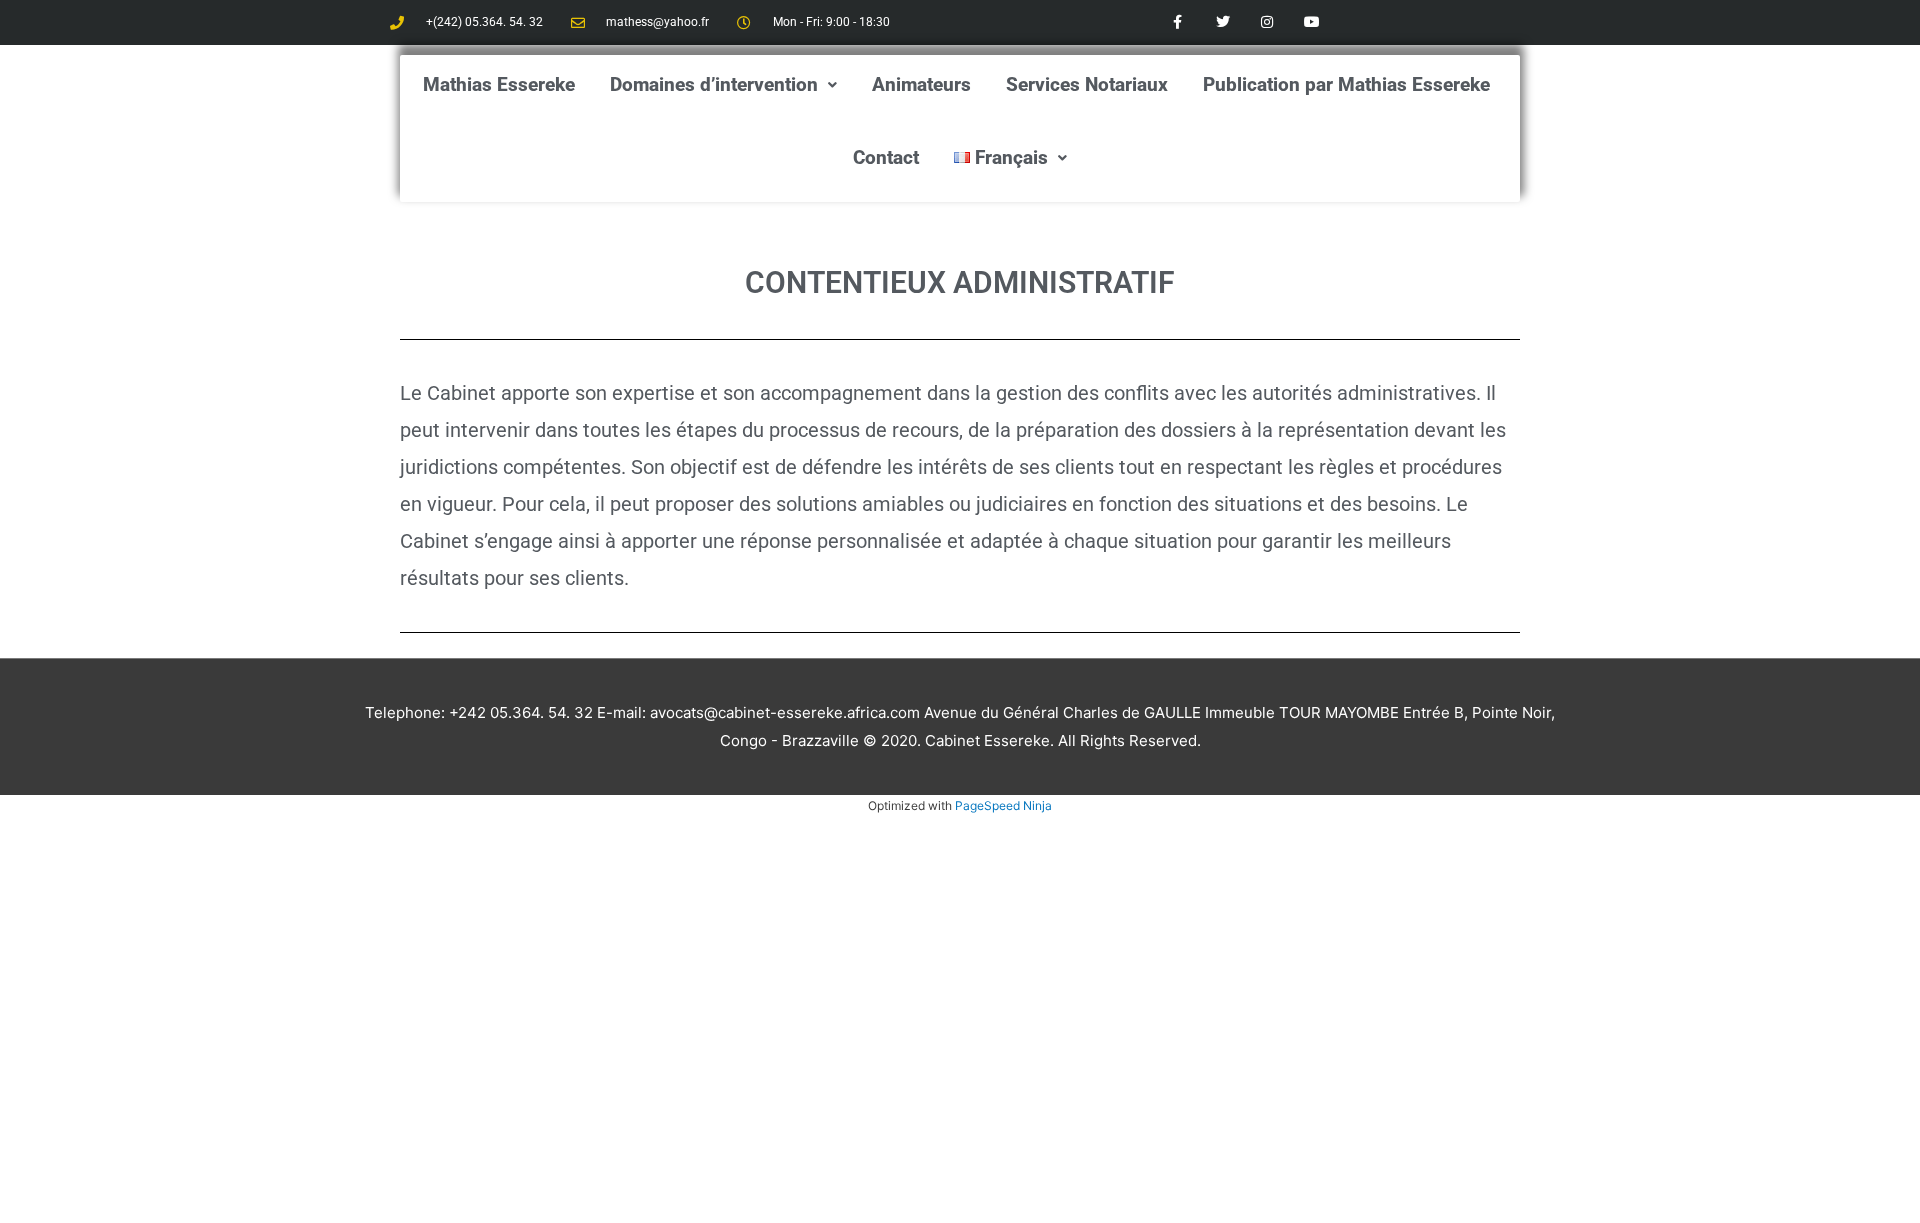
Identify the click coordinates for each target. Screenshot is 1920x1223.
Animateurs (921, 84)
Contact (886, 157)
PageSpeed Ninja (1003, 805)
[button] (723, 84)
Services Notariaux (1087, 84)
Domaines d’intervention (714, 84)
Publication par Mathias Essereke (1346, 84)
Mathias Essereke (499, 84)
